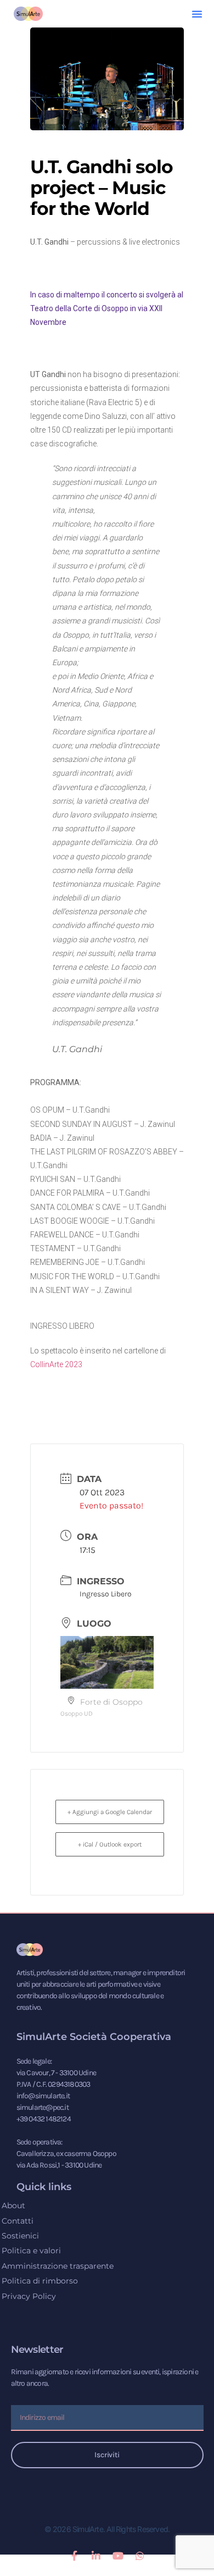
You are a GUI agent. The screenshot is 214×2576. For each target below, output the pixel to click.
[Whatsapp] (140, 2556)
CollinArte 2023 (56, 1364)
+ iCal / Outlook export (110, 1844)
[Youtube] (118, 2556)
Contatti (18, 2221)
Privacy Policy (29, 2296)
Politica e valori (31, 2251)
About (13, 2205)
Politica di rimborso (40, 2281)
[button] (197, 14)
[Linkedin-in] (96, 2556)
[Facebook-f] (74, 2556)
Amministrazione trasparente (58, 2266)
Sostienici (20, 2236)
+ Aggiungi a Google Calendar (110, 1812)
